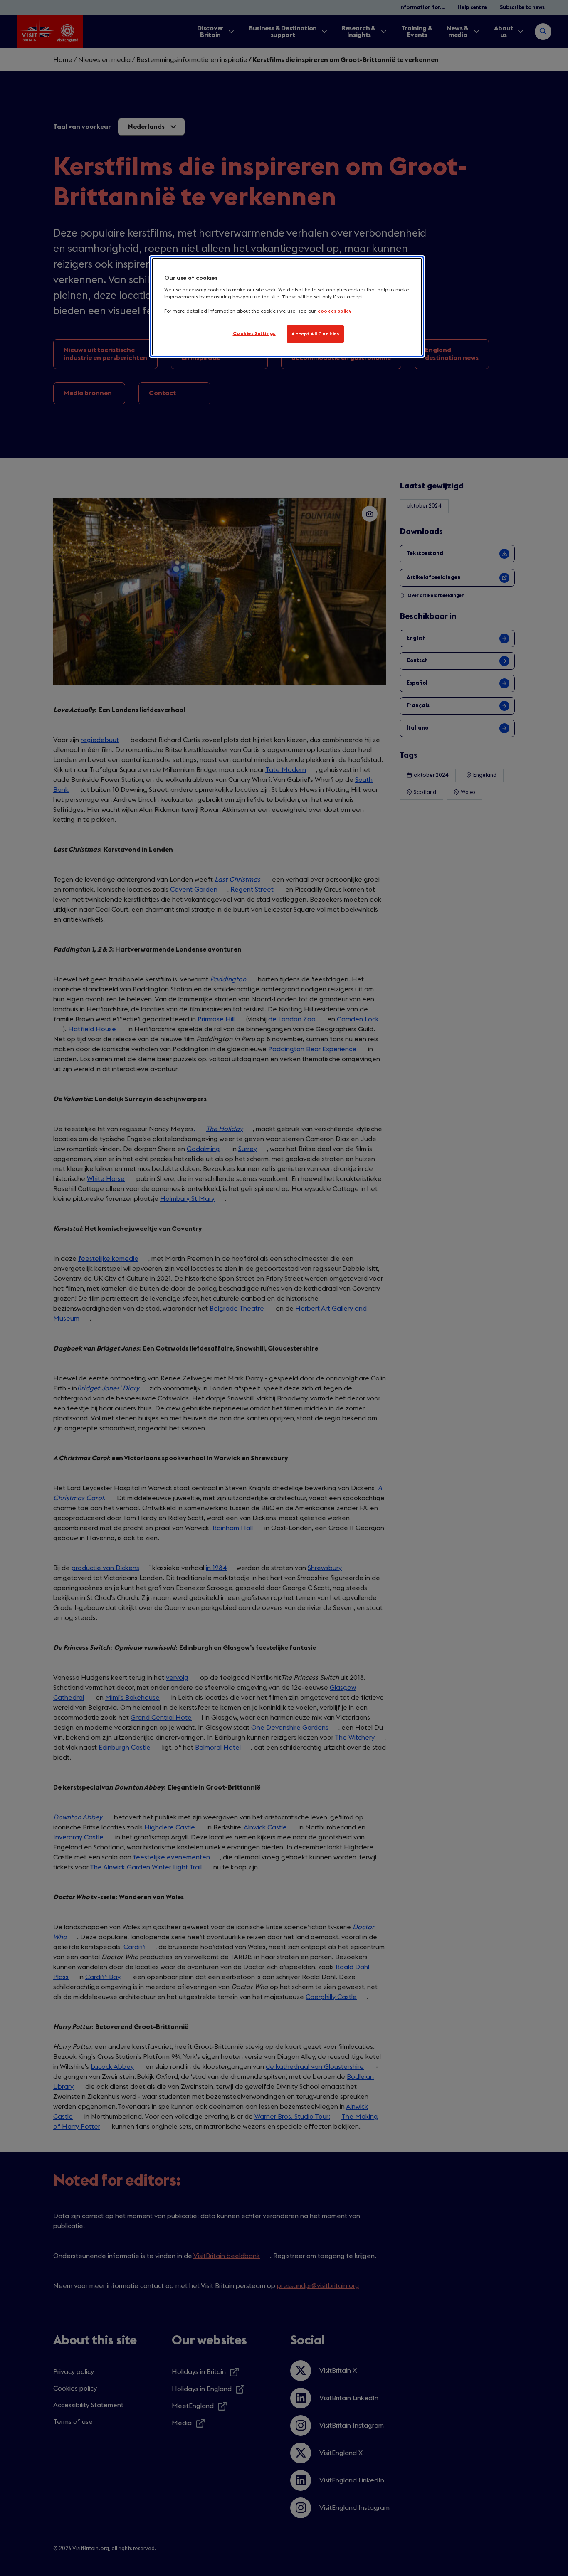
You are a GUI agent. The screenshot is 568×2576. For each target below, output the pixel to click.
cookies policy (335, 311)
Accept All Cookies (315, 334)
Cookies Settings (254, 334)
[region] (287, 307)
